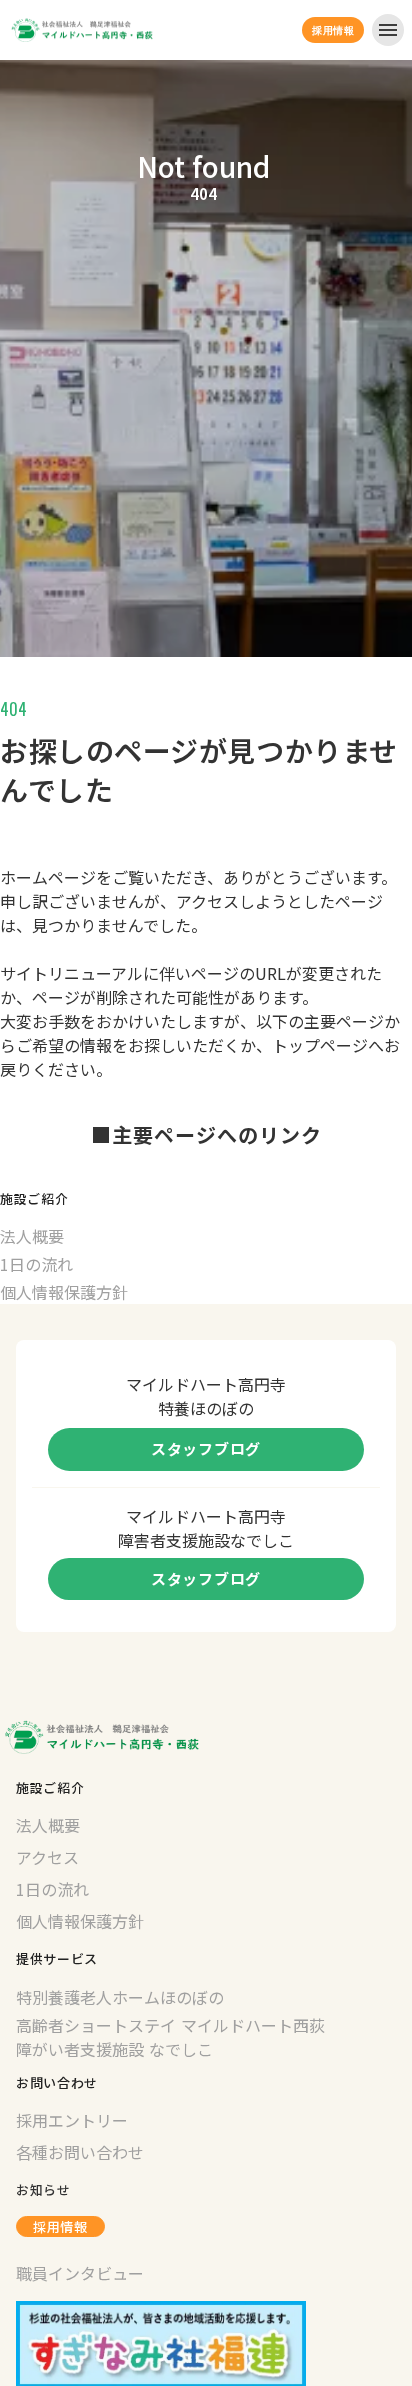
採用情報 (60, 2226)
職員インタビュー (80, 2273)
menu (388, 30)
